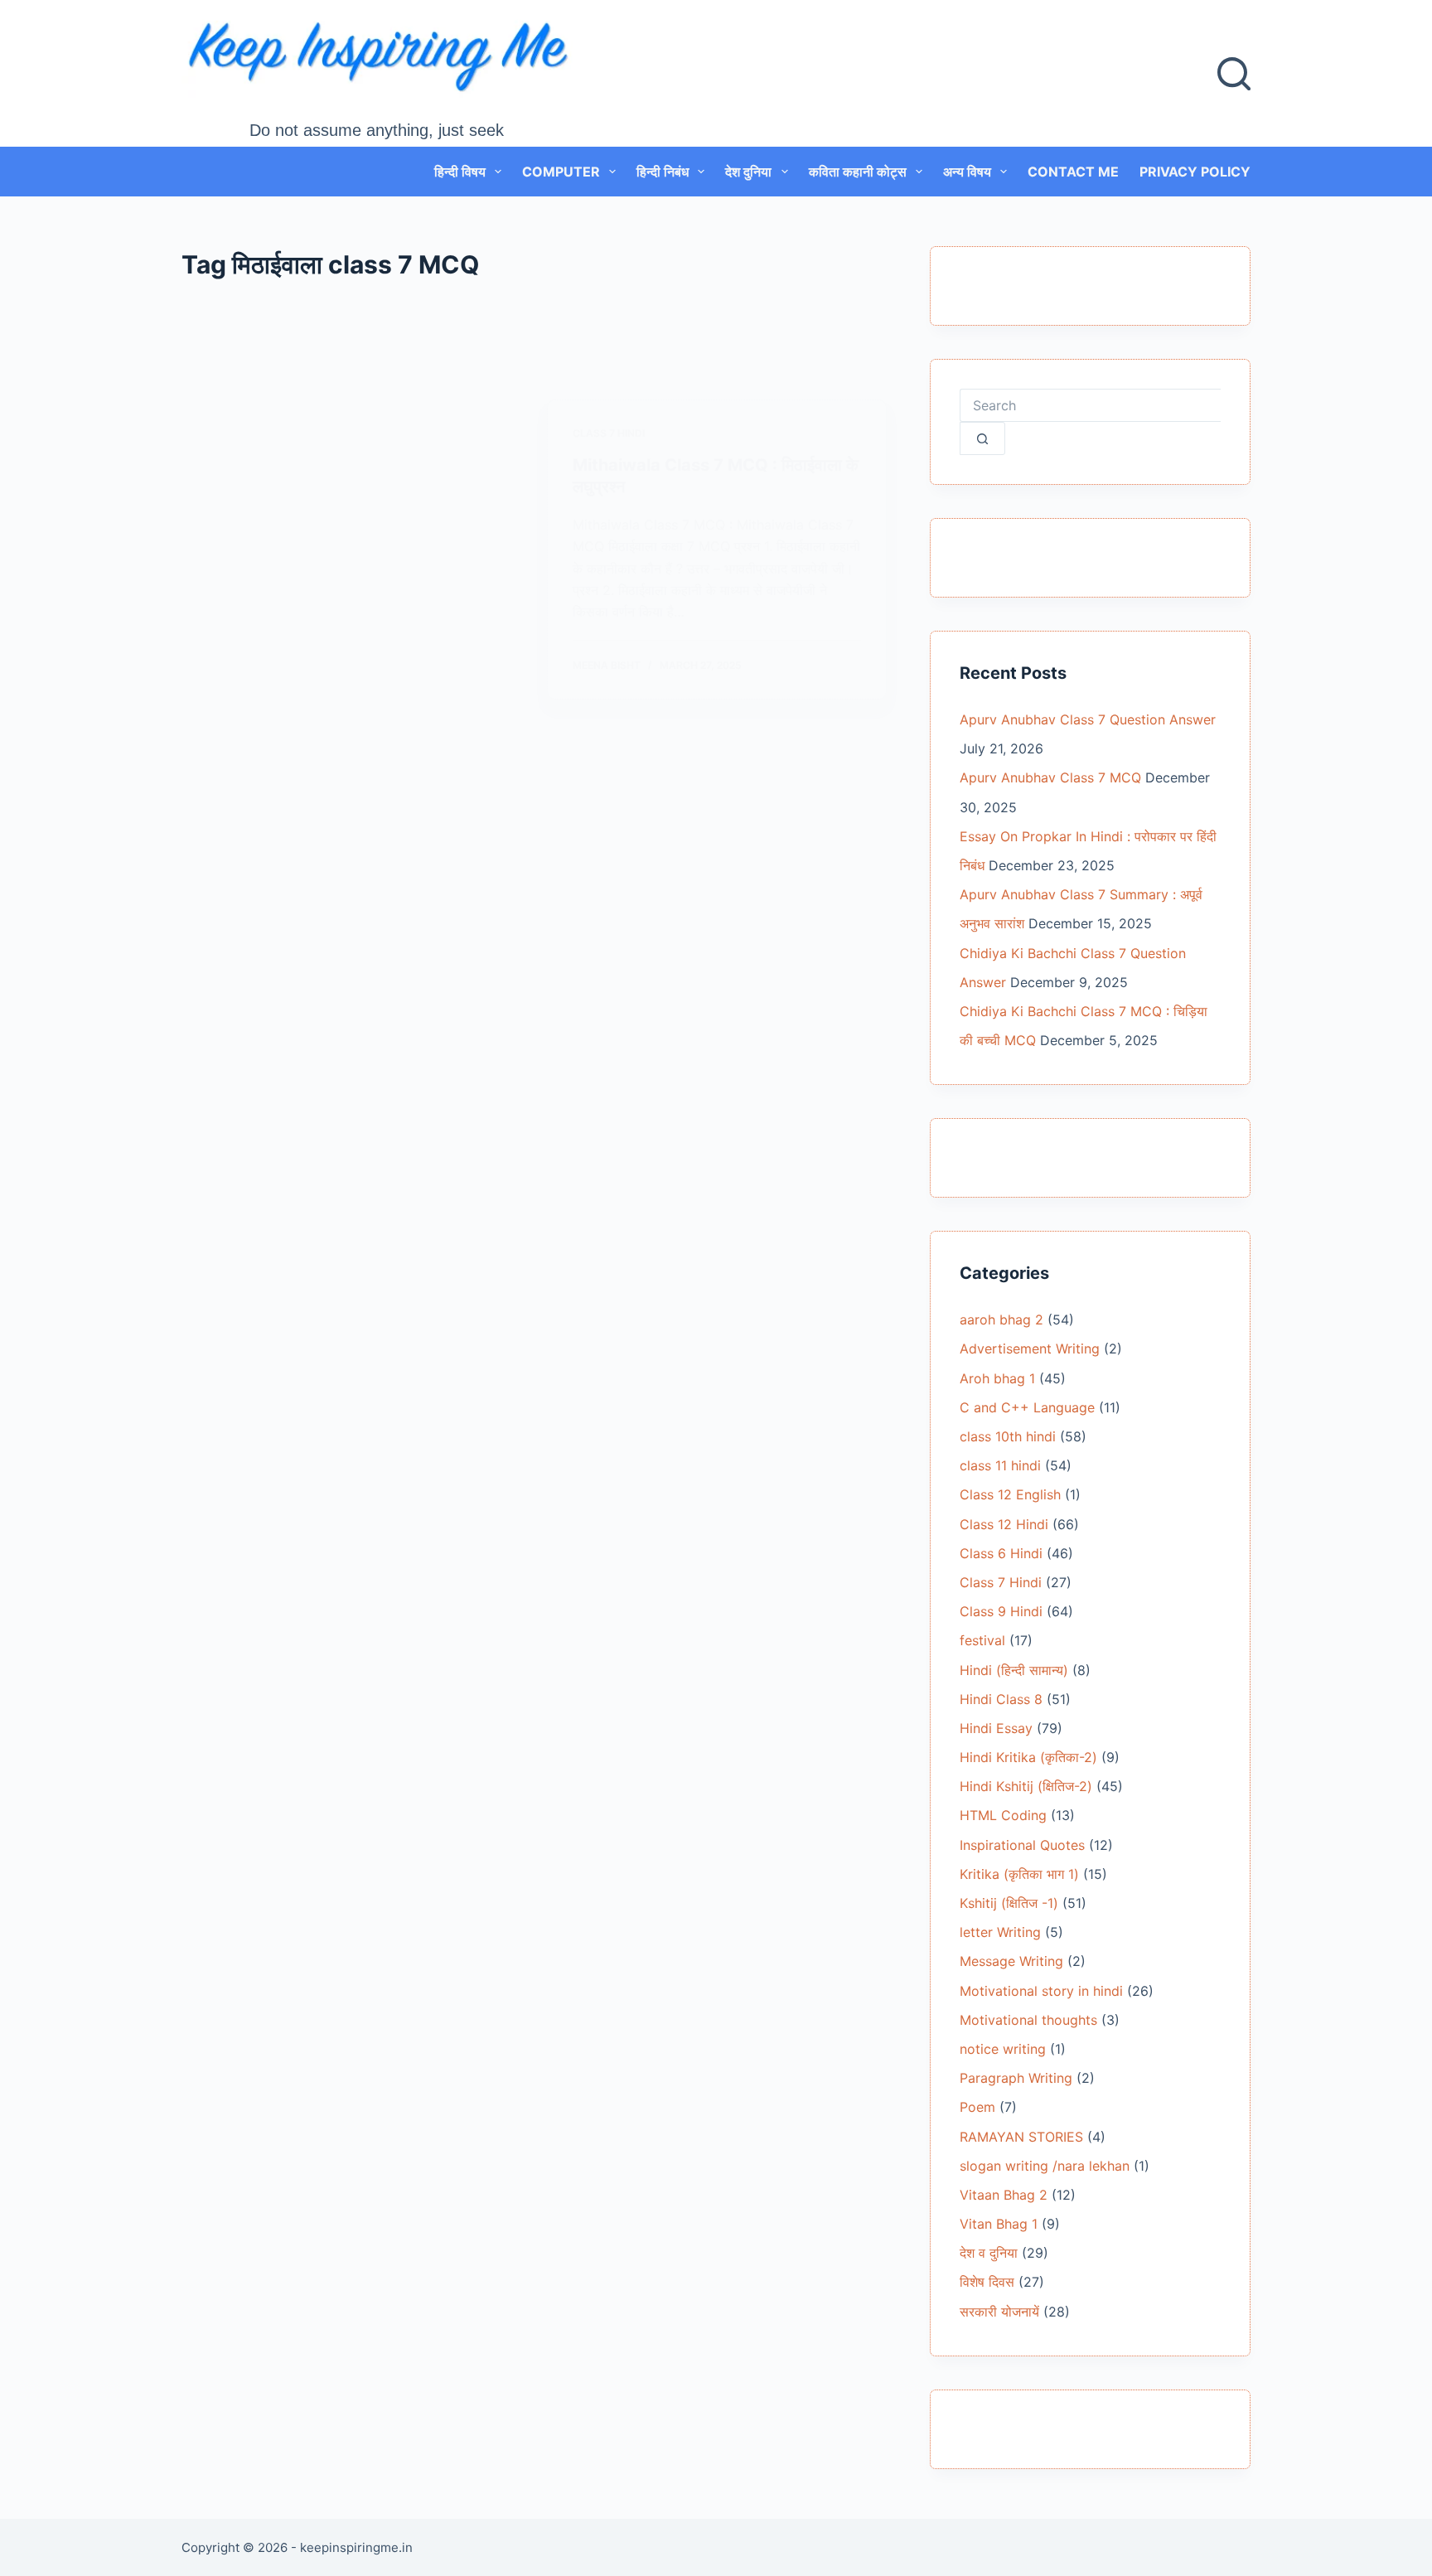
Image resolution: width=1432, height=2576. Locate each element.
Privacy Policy (1195, 172)
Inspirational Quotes (1022, 1845)
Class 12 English (1010, 1494)
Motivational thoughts (1028, 2020)
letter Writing (1000, 1932)
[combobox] (1090, 405)
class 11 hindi (1000, 1465)
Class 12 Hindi (1004, 1524)
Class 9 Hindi (1001, 1611)
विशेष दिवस (987, 2282)
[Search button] (982, 438)
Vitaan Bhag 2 (1004, 2195)
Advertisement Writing (1030, 1349)
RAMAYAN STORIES (1021, 2137)
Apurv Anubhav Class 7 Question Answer (1088, 719)
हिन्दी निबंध (663, 172)
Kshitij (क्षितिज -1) (1009, 1903)
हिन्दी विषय (460, 172)
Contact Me (1073, 172)
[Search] (1234, 74)
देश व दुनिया (989, 2253)
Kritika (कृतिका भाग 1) (1019, 1874)
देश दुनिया (748, 172)
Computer (561, 172)
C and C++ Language (1027, 1407)
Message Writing (1011, 1961)
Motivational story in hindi (1041, 1991)
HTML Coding (1003, 1815)
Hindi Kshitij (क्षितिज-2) (1026, 1786)
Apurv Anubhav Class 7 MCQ (1050, 777)
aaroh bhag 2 (1001, 1319)
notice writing (1003, 2049)
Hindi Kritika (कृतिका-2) (1028, 1757)
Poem (977, 2107)
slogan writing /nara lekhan (1045, 2166)
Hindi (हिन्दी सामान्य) (1014, 1670)
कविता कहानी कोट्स (858, 172)
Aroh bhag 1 (997, 1378)
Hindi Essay (996, 1728)
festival (982, 1640)
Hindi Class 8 (1001, 1699)
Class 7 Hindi (609, 433)
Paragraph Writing (1016, 2078)
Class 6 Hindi (1001, 1553)
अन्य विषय (967, 172)
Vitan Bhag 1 (999, 2224)
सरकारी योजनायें (999, 2312)
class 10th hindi (1008, 1436)
